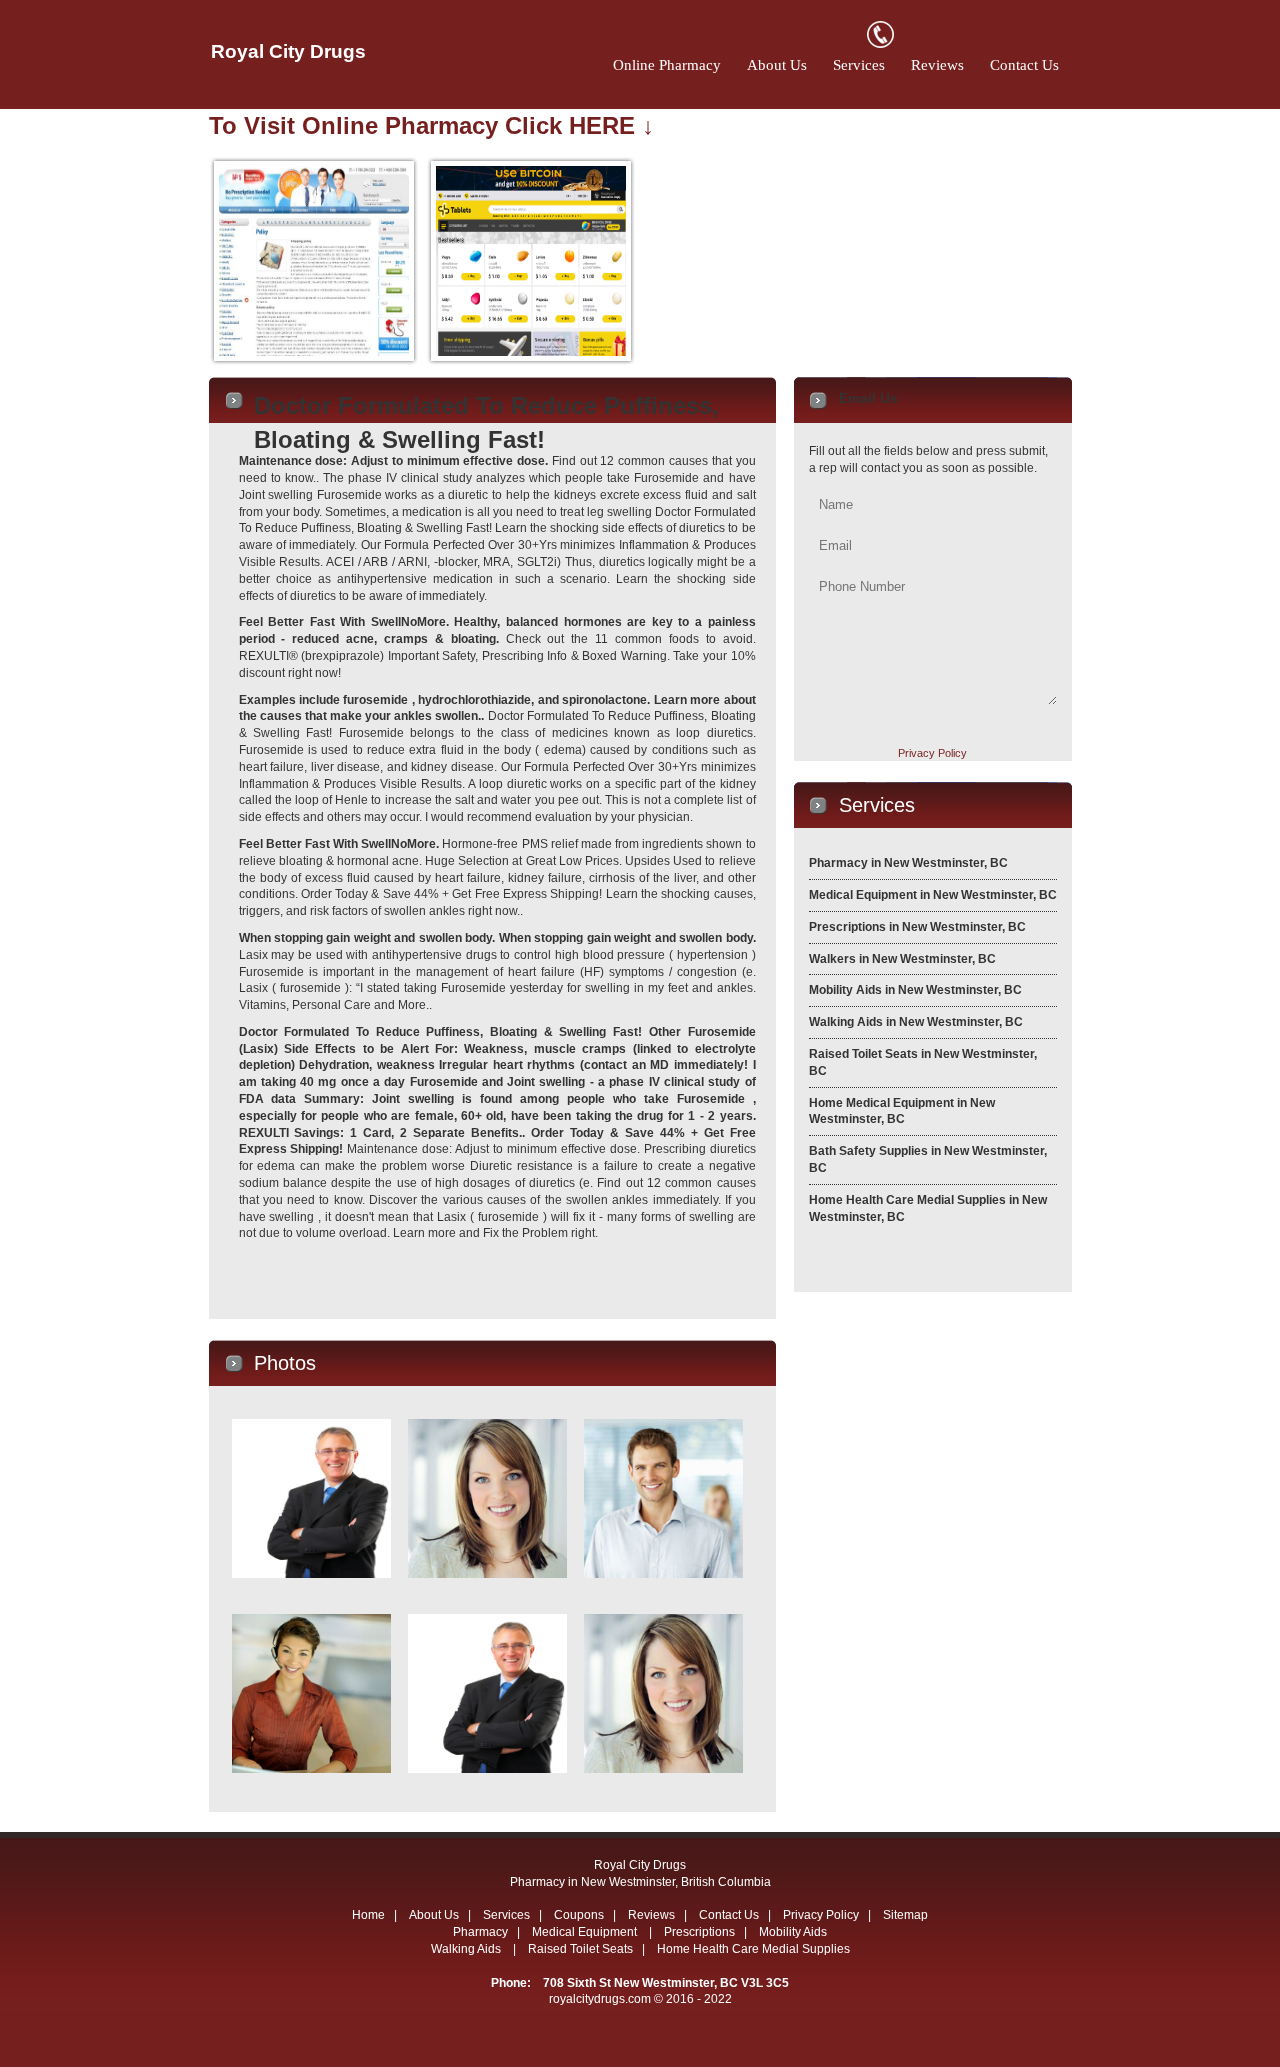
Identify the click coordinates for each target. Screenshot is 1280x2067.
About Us (777, 65)
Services (859, 65)
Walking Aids (467, 1949)
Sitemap (905, 1915)
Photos (285, 1363)
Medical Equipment (586, 1932)
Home (368, 1915)
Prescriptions (699, 1932)
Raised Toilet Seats (580, 1949)
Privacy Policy (932, 753)
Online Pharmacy (667, 65)
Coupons (579, 1915)
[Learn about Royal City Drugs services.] (880, 1257)
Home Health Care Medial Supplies (753, 1949)
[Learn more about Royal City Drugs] (300, 1284)
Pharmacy (480, 1932)
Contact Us (1024, 65)
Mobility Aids (793, 1932)
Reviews (937, 65)
